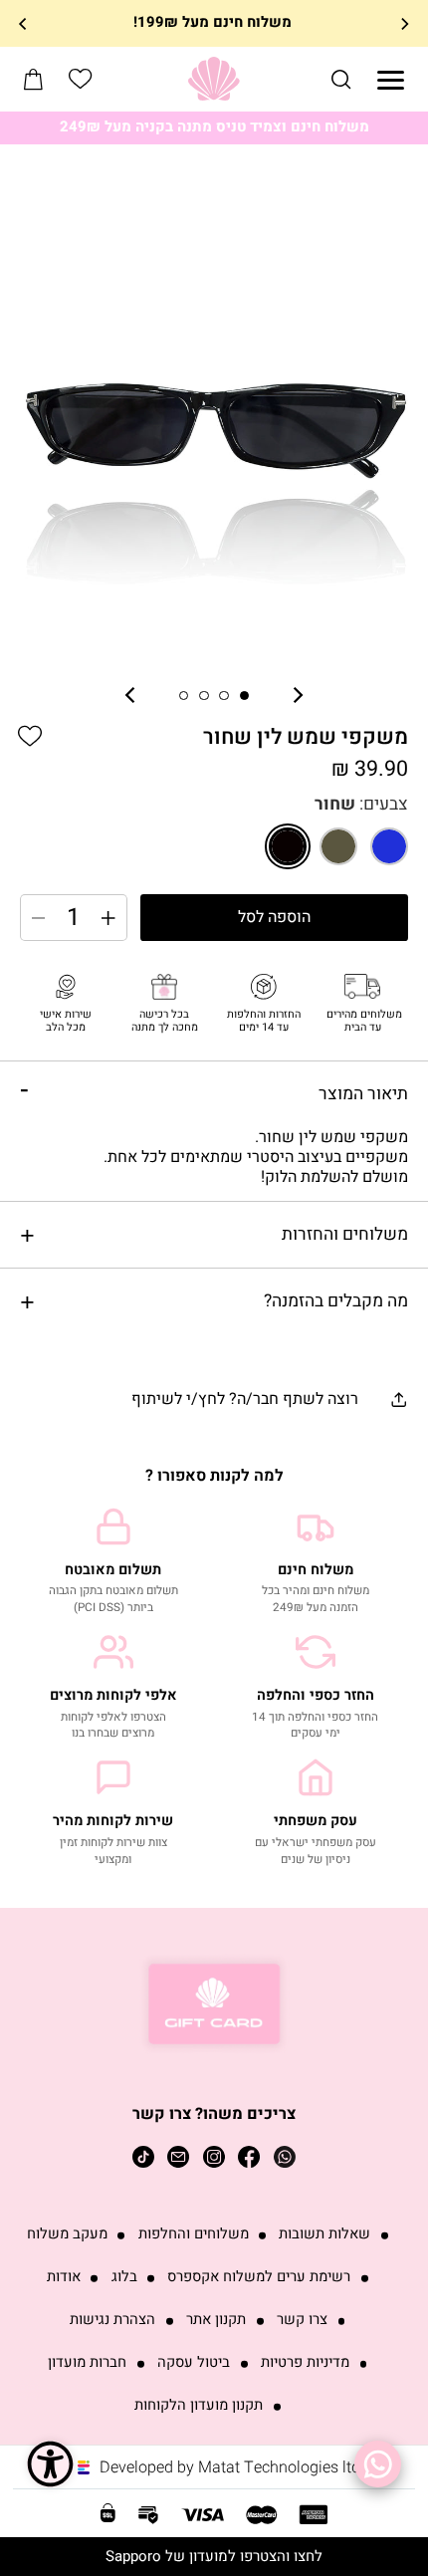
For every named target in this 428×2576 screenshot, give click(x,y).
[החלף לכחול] (389, 846)
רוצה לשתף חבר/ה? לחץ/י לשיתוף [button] (245, 1399)
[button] (341, 79)
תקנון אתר (216, 2320)
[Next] (24, 23)
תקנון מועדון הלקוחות (199, 2406)
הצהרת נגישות (112, 2320)
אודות (64, 2277)
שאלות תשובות (324, 2234)
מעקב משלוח (67, 2234)
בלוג (124, 2277)
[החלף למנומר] (338, 846)
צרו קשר (302, 2320)
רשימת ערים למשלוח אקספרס (259, 2277)
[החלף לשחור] (288, 846)
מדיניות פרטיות (305, 2363)
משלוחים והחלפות (194, 2234)
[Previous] (404, 23)
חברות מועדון (87, 2363)
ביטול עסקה (194, 2363)
